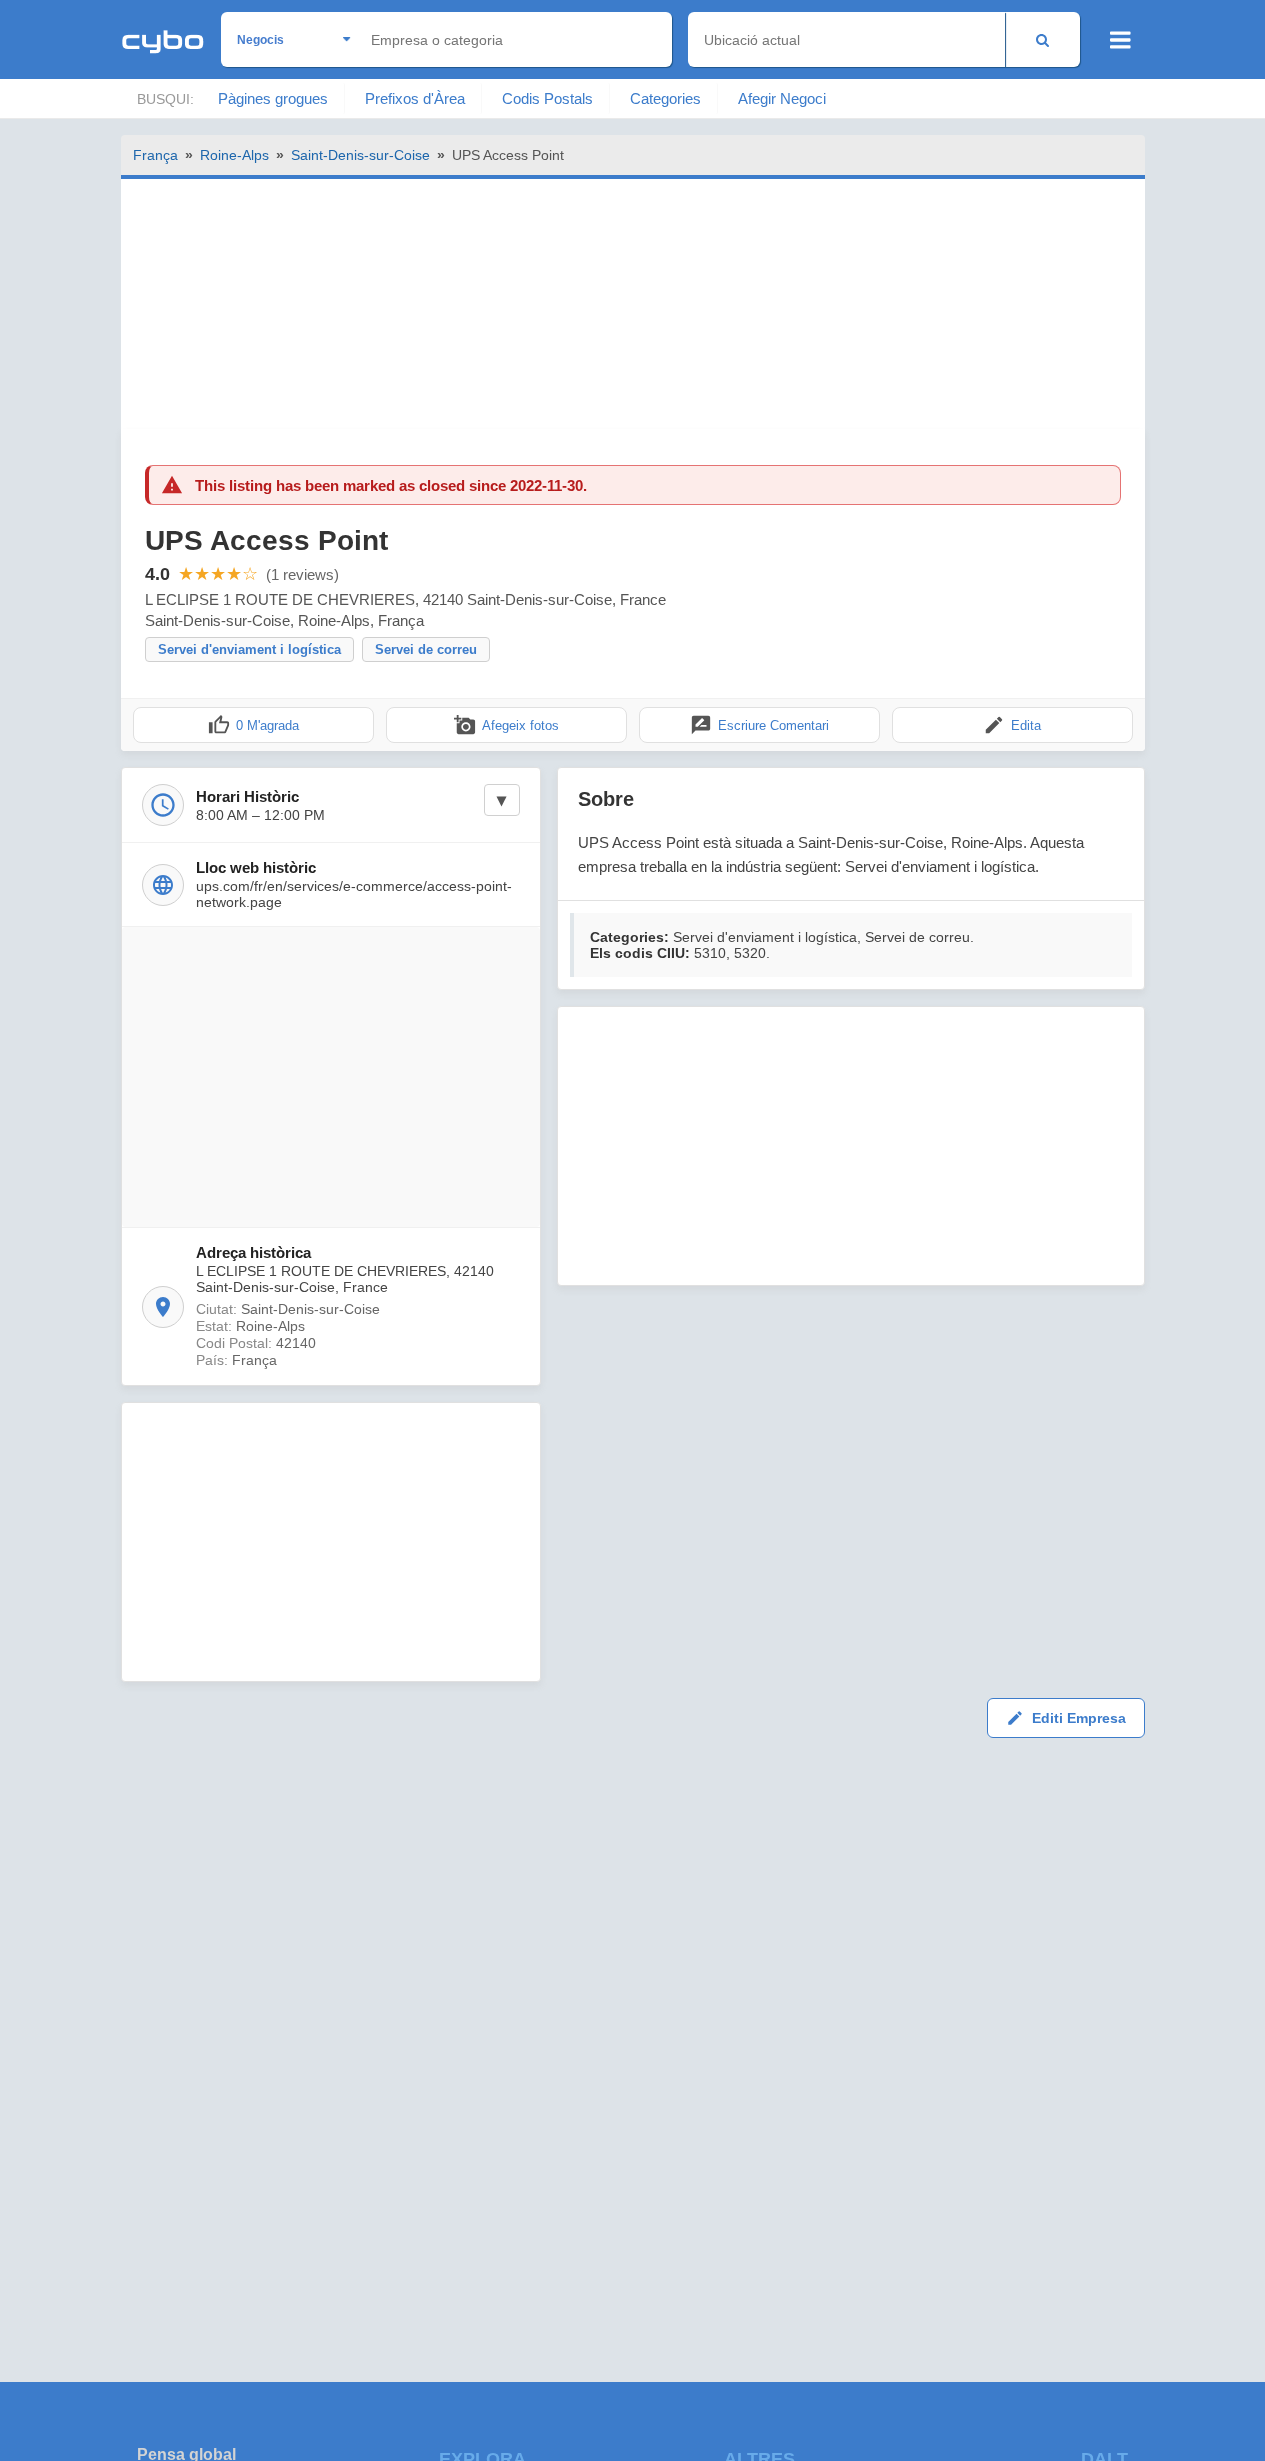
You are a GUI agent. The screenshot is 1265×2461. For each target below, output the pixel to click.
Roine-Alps (234, 155)
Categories (665, 98)
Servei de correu (426, 649)
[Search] (1042, 39)
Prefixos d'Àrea (415, 98)
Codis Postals (547, 98)
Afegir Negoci (782, 98)
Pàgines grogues (273, 98)
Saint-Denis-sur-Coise (360, 155)
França (155, 155)
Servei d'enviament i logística (249, 649)
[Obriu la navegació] (1120, 40)
